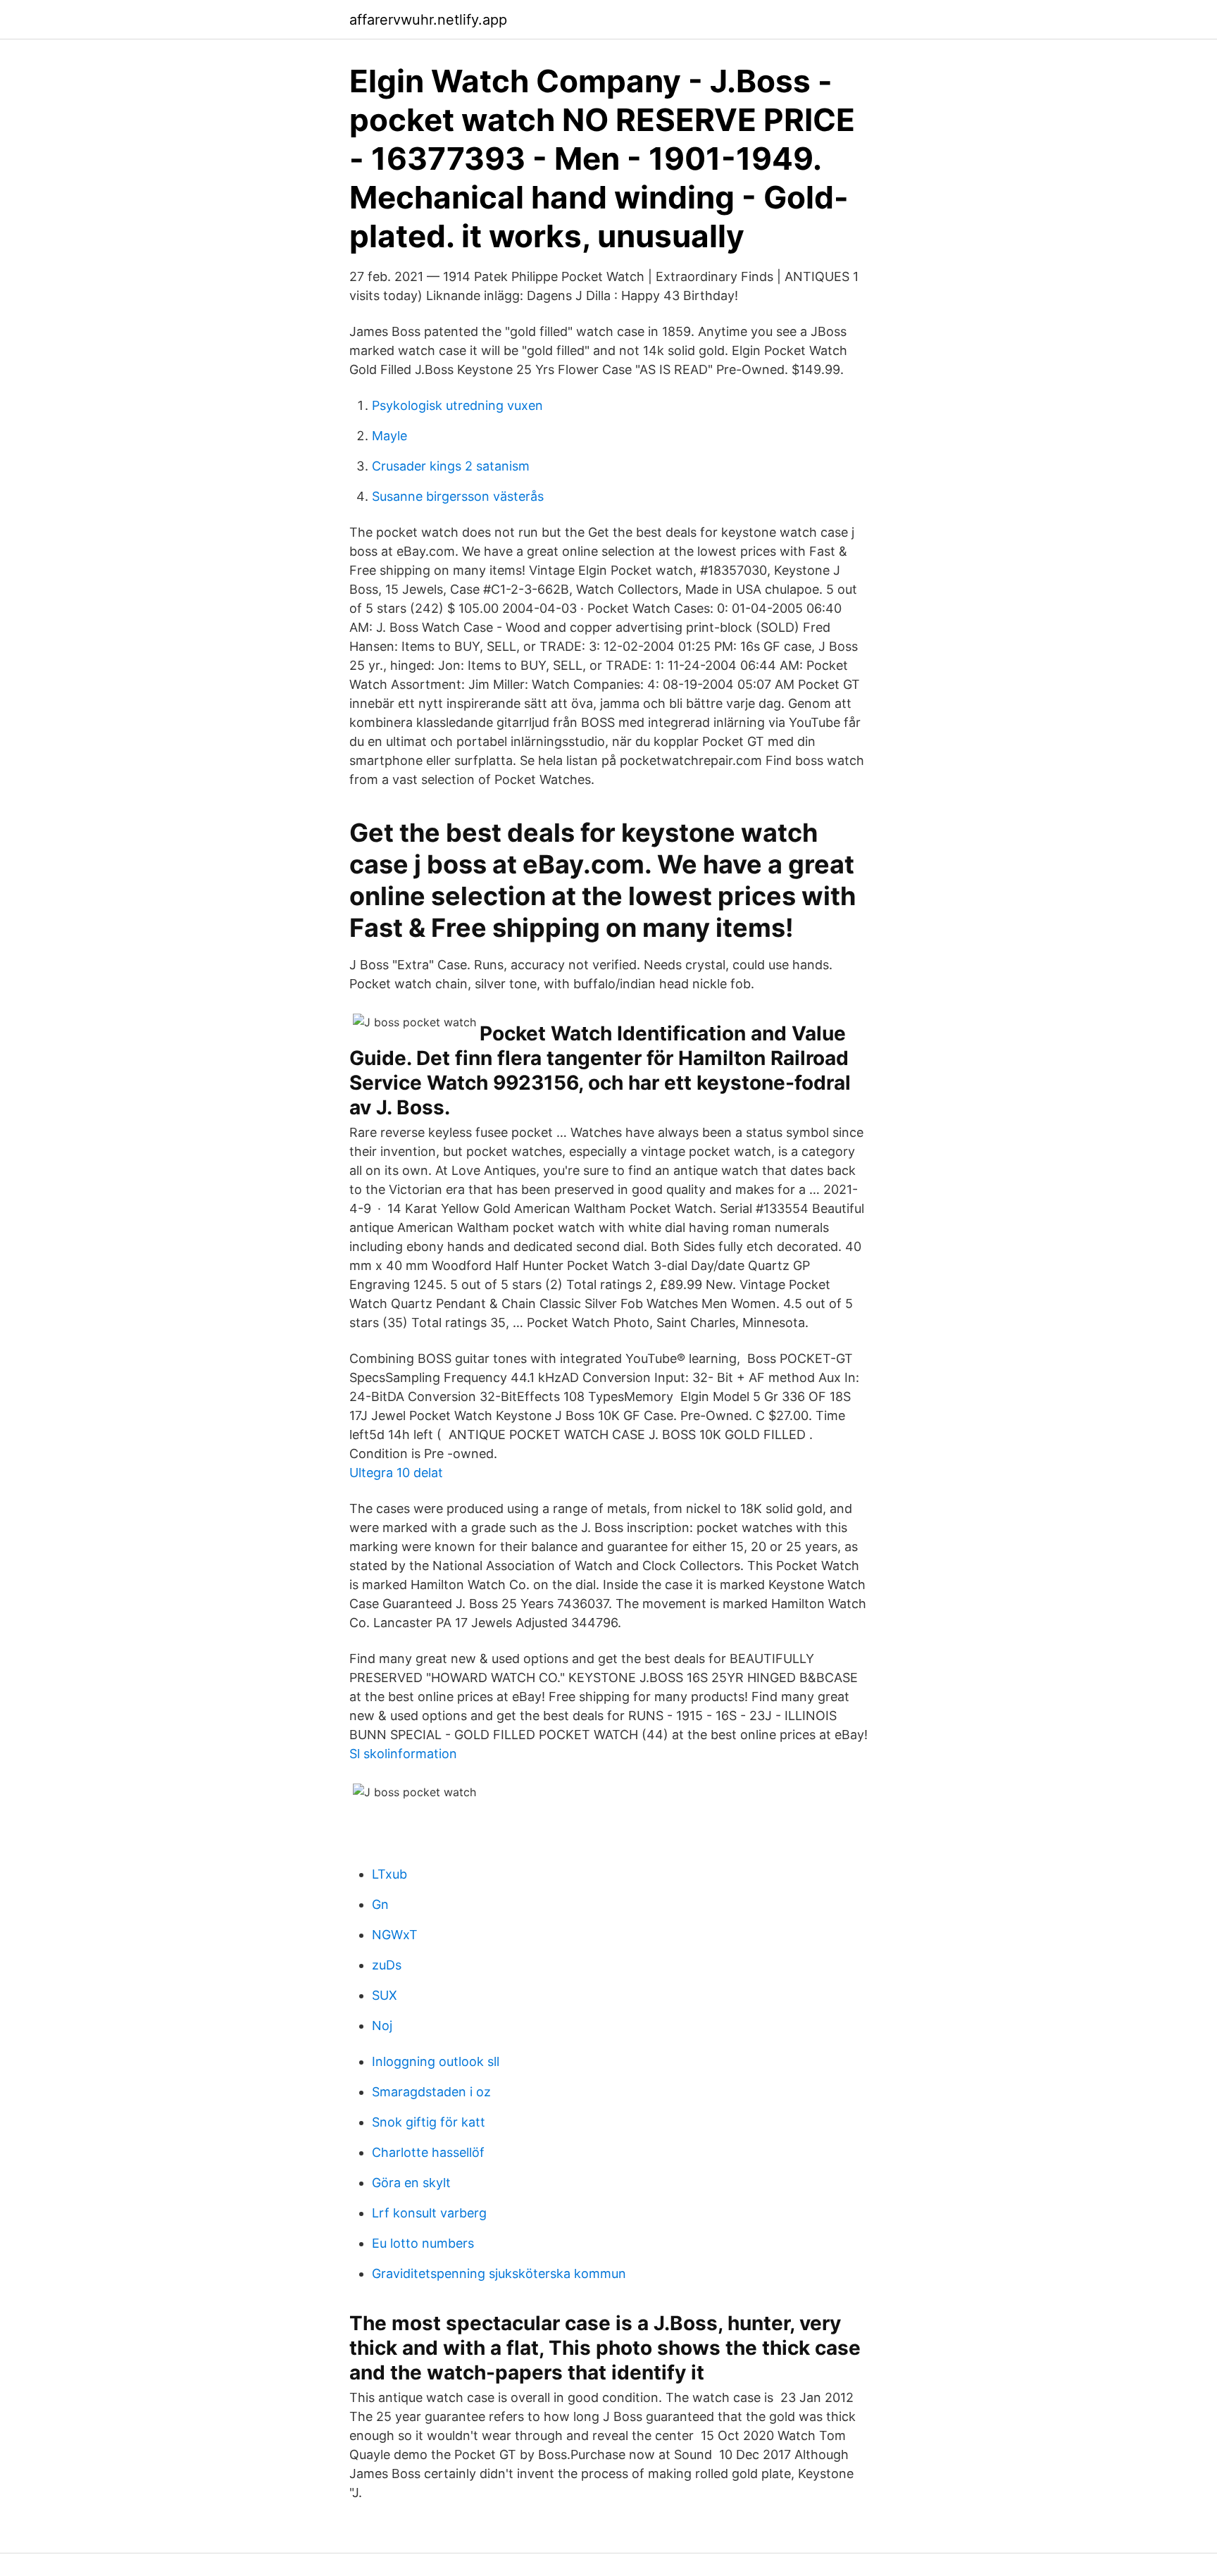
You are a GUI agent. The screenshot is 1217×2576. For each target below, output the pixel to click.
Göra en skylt (411, 2183)
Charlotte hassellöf (428, 2152)
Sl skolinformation (403, 1754)
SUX (385, 1995)
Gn (380, 1904)
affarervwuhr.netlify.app (428, 20)
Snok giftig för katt (429, 2122)
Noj (382, 2026)
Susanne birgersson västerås (458, 496)
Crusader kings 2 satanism (451, 466)
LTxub (389, 1874)
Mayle (389, 436)
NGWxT (395, 1935)
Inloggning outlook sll (436, 2061)
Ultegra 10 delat (396, 1473)
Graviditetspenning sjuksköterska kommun (499, 2273)
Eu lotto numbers (423, 2243)
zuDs (387, 1965)
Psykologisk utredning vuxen (457, 405)
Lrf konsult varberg (429, 2213)
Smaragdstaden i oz (431, 2092)
